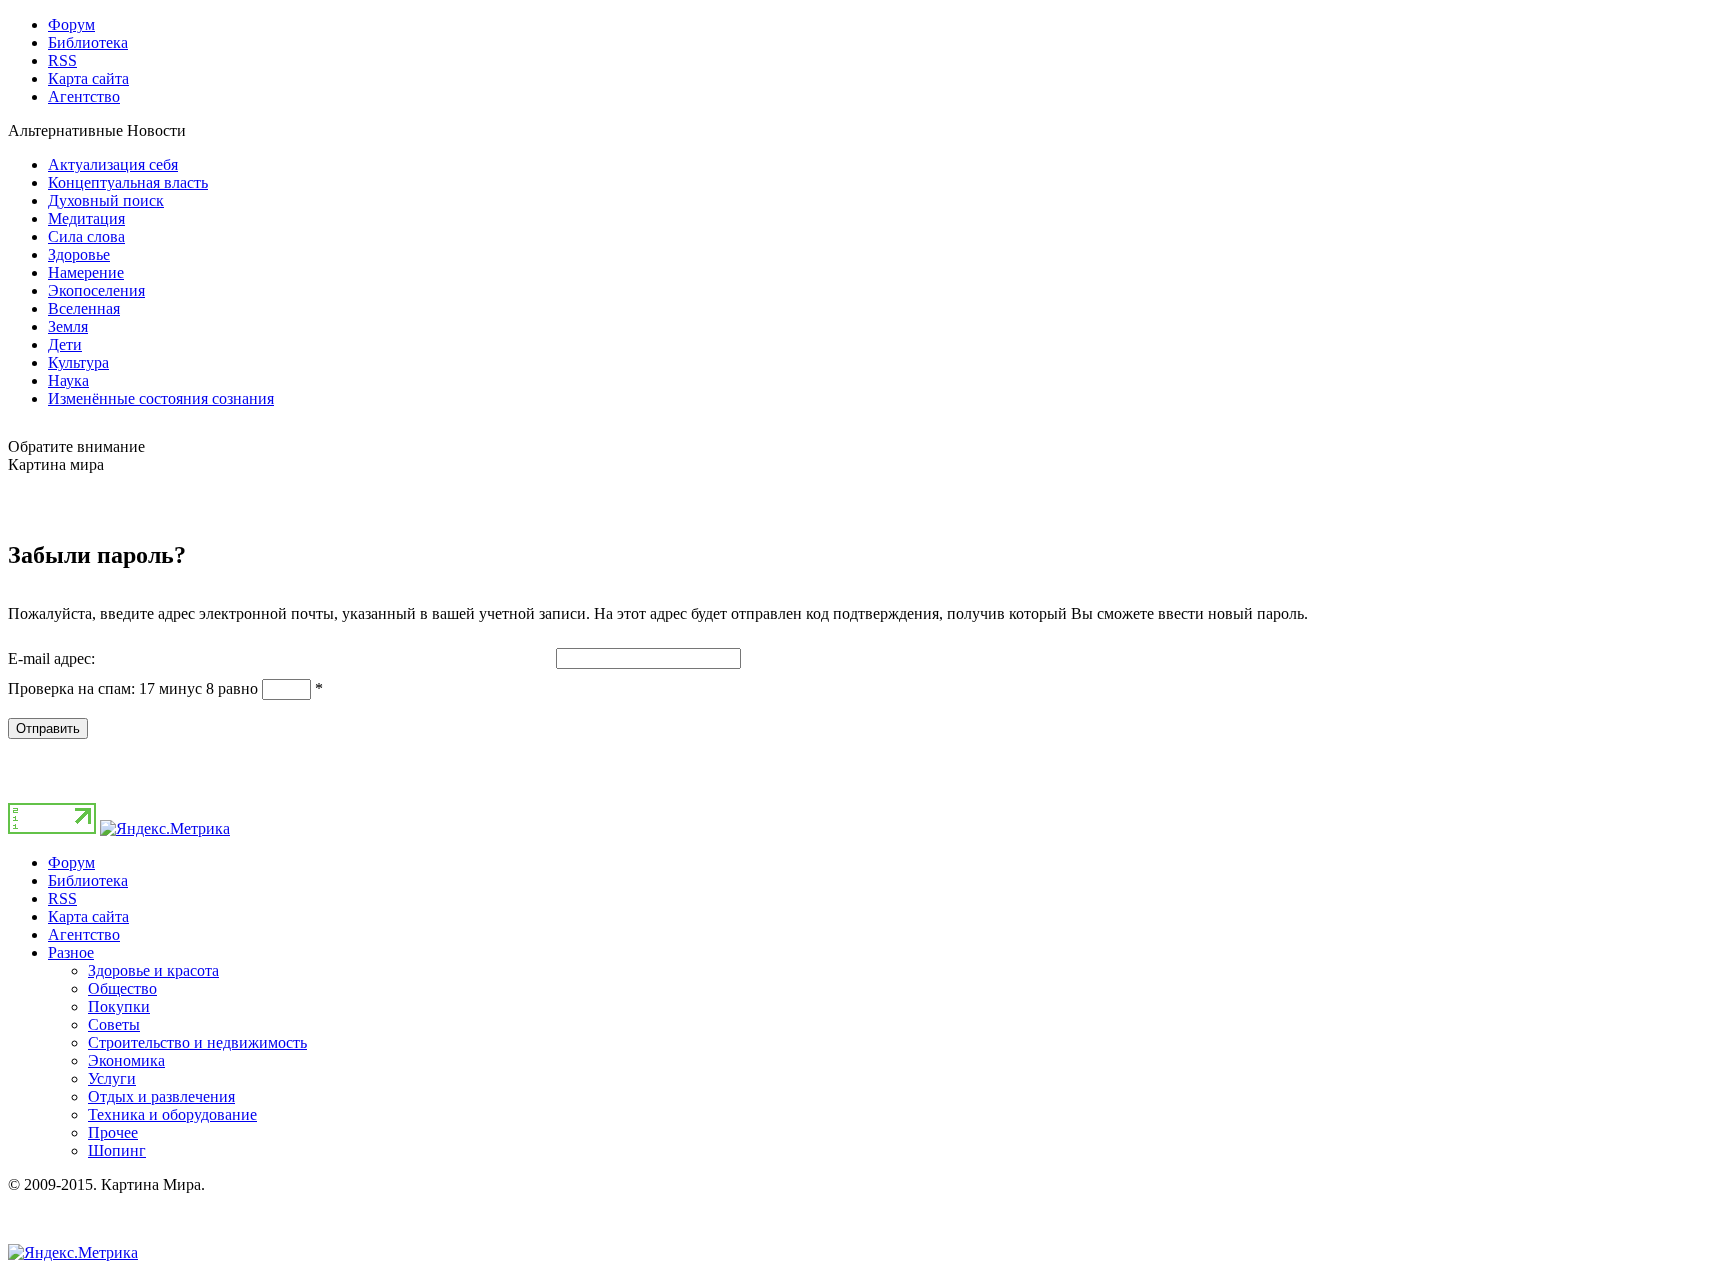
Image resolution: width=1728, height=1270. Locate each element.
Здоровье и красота (153, 970)
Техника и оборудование (172, 1114)
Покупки (119, 1006)
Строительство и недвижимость (197, 1042)
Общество (122, 988)
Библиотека (88, 880)
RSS (62, 898)
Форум (71, 862)
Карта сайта (88, 916)
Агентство (84, 934)
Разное (71, 952)
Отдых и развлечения (161, 1096)
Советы (114, 1024)
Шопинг (117, 1150)
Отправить (48, 728)
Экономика (126, 1060)
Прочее (113, 1132)
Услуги (112, 1078)
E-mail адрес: (51, 658)
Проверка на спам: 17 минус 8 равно (135, 688)
